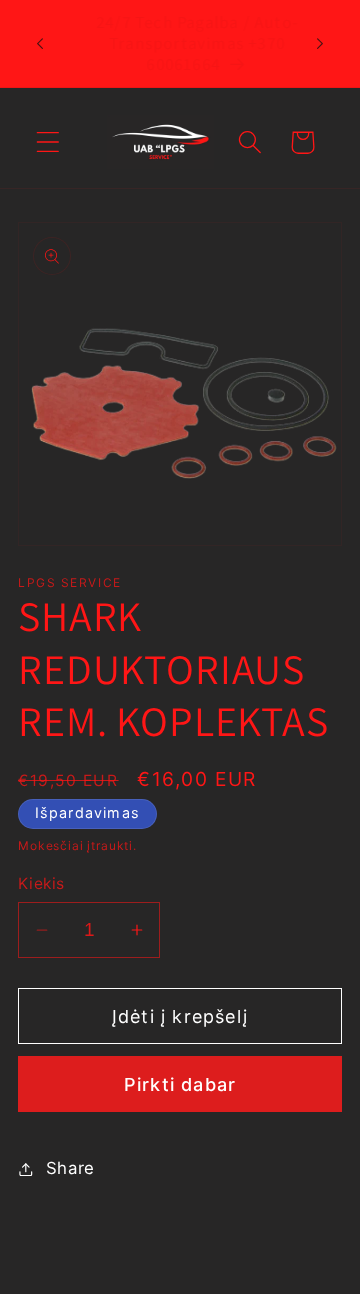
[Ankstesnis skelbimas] (40, 44)
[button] (48, 142)
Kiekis (41, 883)
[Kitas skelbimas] (320, 44)
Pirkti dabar (180, 1084)
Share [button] (70, 1168)
